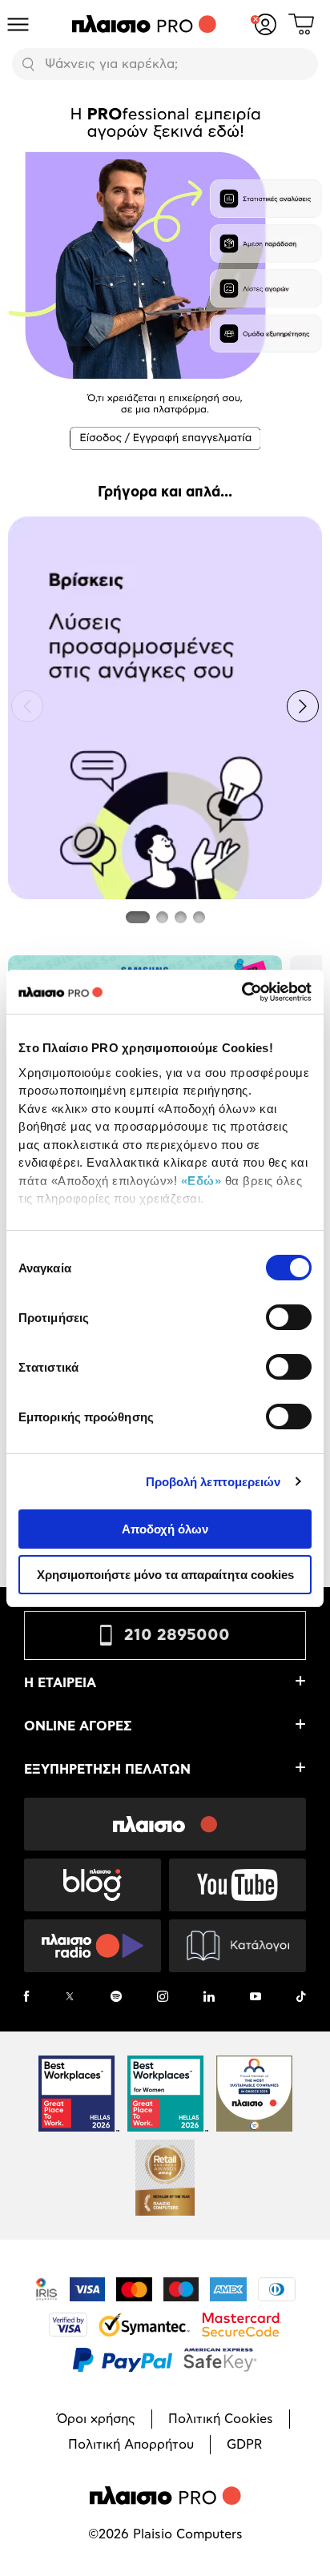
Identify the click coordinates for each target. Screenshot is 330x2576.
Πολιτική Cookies (221, 2419)
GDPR (244, 2445)
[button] (27, 706)
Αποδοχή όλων (165, 1529)
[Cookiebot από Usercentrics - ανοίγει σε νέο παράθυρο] (241, 992)
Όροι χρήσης (96, 2419)
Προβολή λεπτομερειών (213, 1482)
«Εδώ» (201, 1181)
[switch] (289, 1317)
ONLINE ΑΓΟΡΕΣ (78, 1726)
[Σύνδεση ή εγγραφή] (266, 24)
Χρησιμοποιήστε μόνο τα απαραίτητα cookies (165, 1575)
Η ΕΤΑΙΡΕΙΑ (60, 1683)
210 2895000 (177, 1635)
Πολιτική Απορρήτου (131, 2445)
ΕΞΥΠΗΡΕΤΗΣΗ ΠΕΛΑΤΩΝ (107, 1770)
